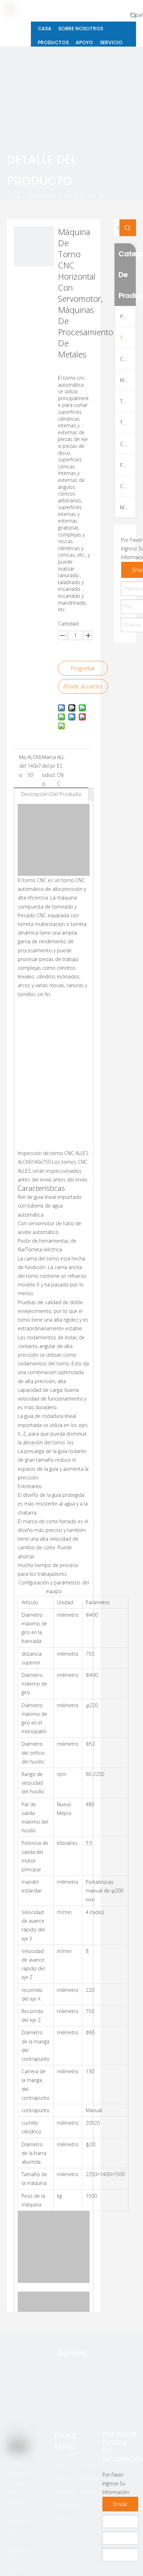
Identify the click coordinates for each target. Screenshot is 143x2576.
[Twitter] (42, 2399)
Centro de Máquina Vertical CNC (128, 444)
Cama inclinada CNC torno (128, 359)
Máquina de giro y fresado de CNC (128, 380)
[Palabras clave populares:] (134, 15)
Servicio (91, 2464)
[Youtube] (103, 2399)
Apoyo (62, 2519)
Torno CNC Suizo (128, 422)
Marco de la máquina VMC (128, 507)
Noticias (91, 2478)
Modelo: (23, 766)
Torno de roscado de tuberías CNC (128, 401)
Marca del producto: (49, 770)
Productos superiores (128, 316)
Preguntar (83, 668)
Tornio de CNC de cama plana (128, 338)
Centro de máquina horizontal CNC (128, 486)
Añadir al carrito (83, 686)
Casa (60, 2464)
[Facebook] (64, 2399)
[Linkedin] (86, 2399)
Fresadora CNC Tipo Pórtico (128, 465)
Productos (67, 2505)
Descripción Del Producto (51, 794)
